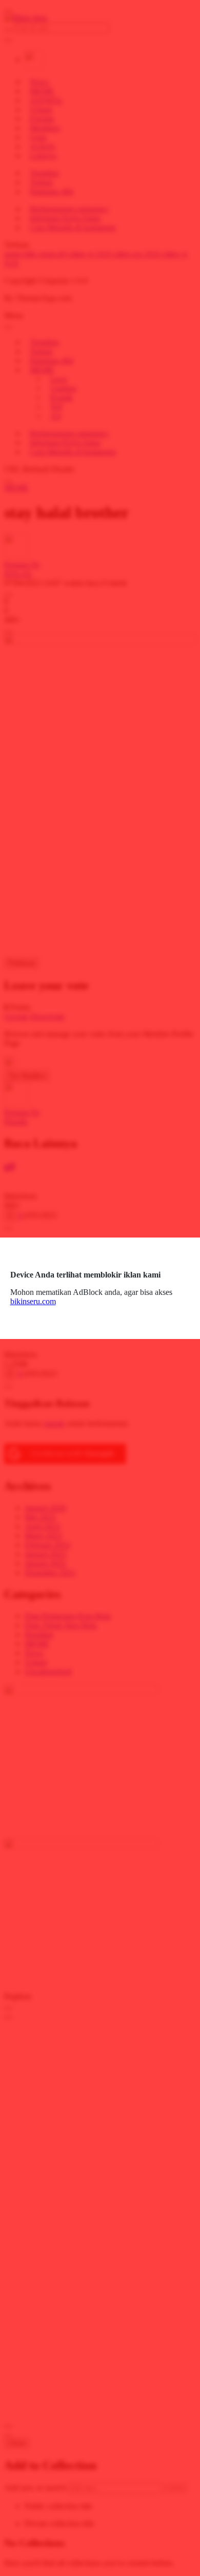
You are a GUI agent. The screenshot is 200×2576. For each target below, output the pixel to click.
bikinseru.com (33, 1301)
